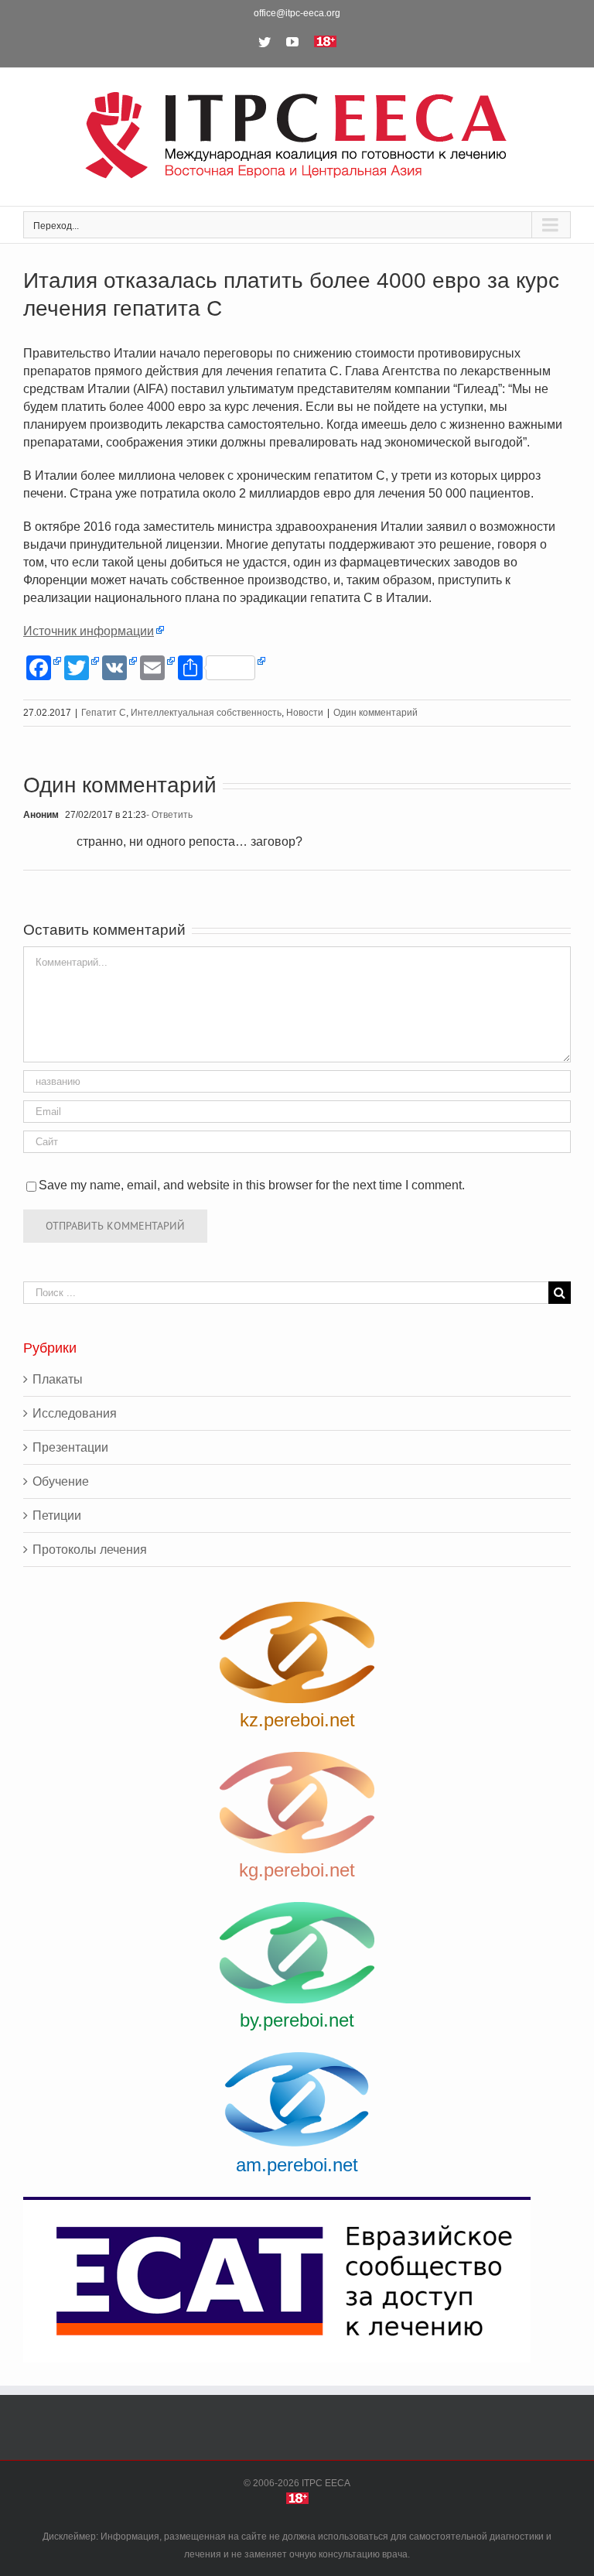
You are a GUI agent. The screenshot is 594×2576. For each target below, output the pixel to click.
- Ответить (169, 815)
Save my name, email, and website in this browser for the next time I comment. (252, 1185)
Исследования (75, 1413)
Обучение (61, 1481)
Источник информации (89, 631)
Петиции (57, 1515)
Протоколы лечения (90, 1550)
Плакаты (58, 1379)
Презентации (70, 1447)
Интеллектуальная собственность (206, 713)
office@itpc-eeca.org (297, 13)
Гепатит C (104, 713)
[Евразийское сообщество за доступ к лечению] (297, 2280)
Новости (305, 713)
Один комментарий (376, 713)
